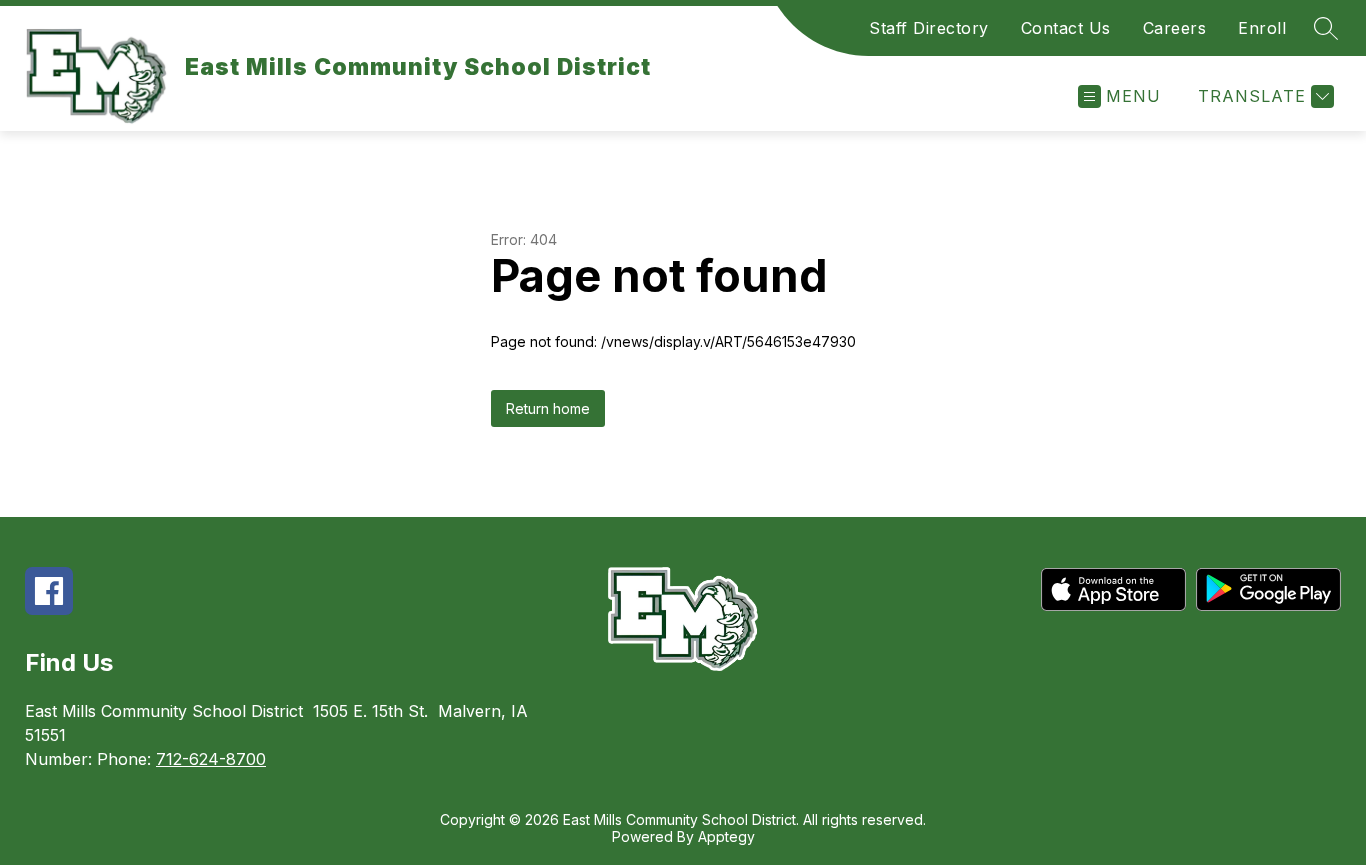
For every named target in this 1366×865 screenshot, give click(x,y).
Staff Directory (929, 28)
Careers (1175, 28)
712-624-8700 (211, 759)
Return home (548, 408)
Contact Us (1066, 28)
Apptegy (726, 836)
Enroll (1262, 28)
